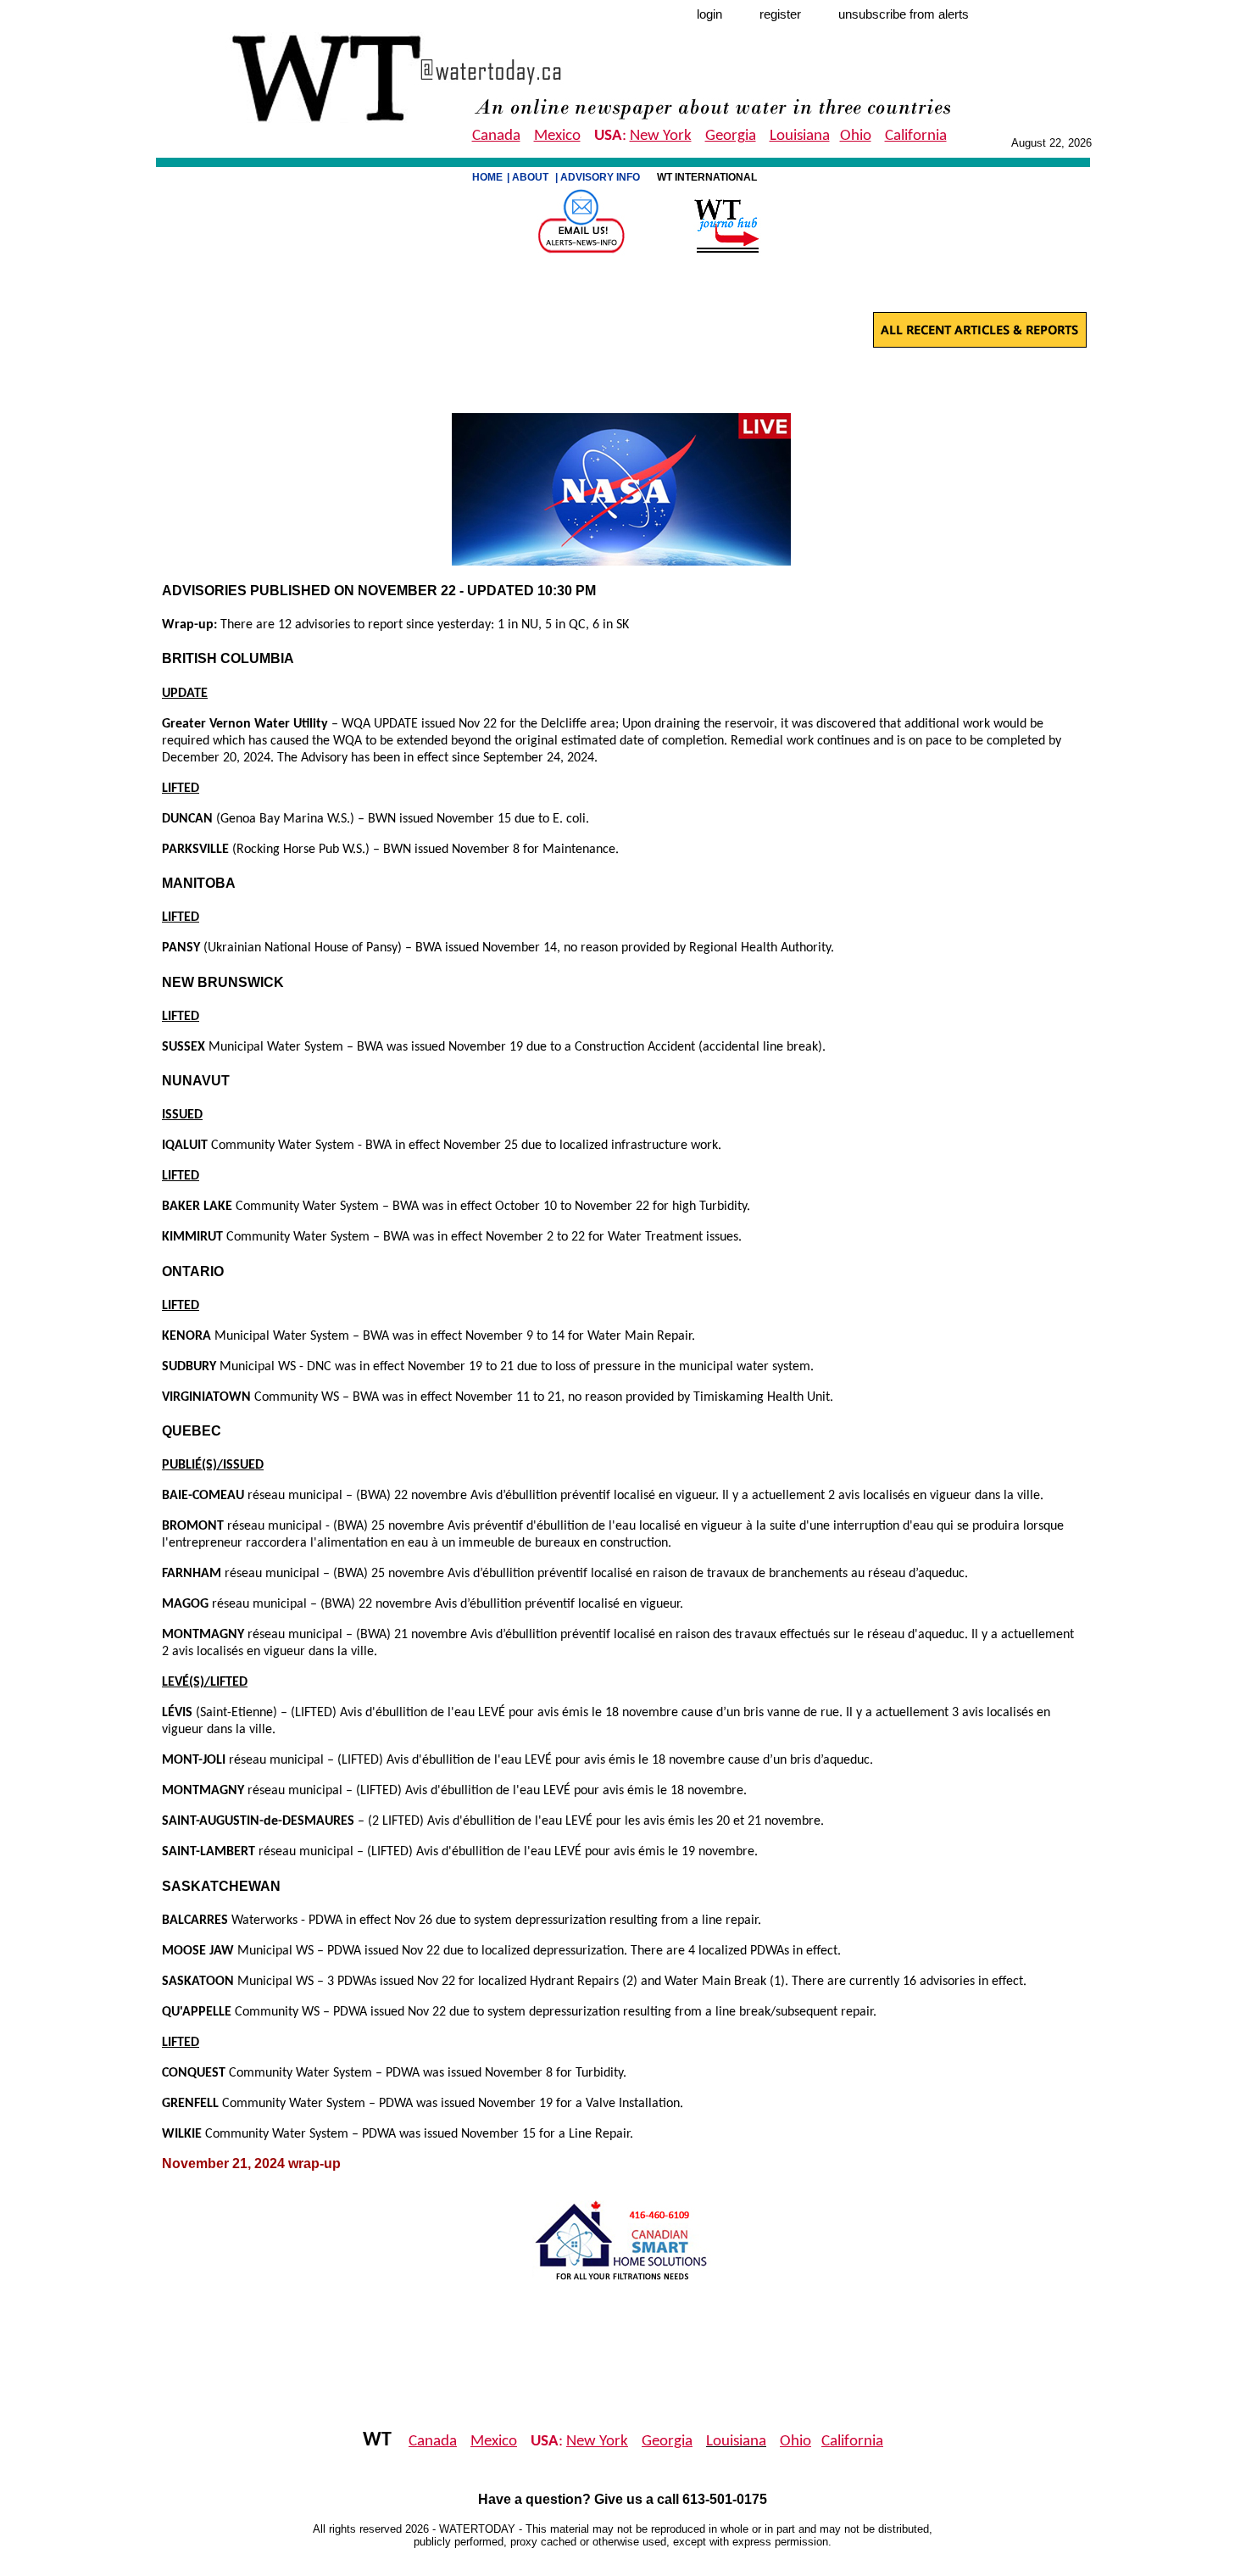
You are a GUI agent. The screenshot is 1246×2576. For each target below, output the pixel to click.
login (709, 14)
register (780, 14)
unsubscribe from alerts (904, 14)
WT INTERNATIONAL (708, 177)
